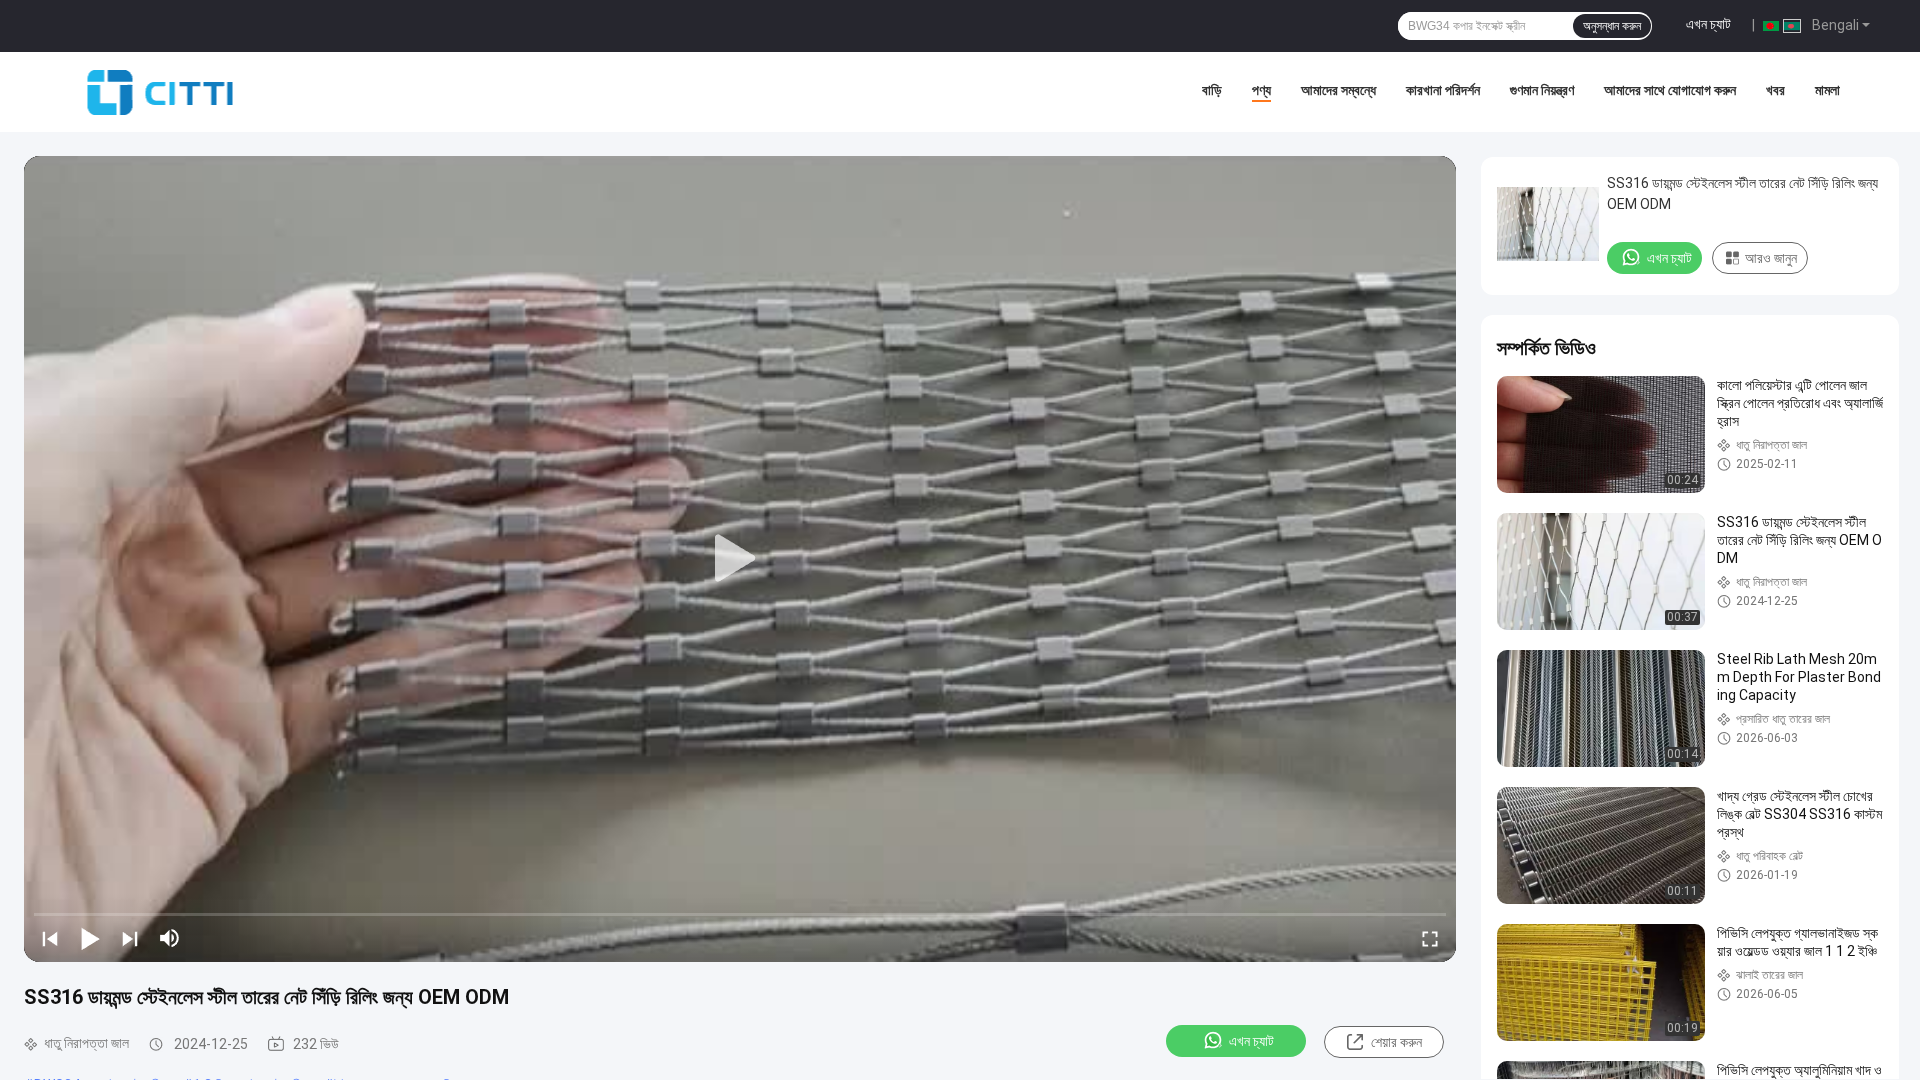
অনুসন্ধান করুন (1612, 26)
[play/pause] (90, 938)
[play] (740, 559)
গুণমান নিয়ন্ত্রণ (1542, 90)
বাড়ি (1212, 90)
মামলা (1827, 90)
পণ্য (1261, 90)
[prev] (50, 938)
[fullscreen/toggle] (1430, 938)
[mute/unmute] (170, 938)
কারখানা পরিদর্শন (1443, 90)
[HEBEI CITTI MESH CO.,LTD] (160, 92)
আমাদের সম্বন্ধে (1338, 90)
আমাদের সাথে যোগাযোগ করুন (1670, 90)
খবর (1775, 90)
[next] (130, 938)
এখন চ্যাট (1708, 24)
